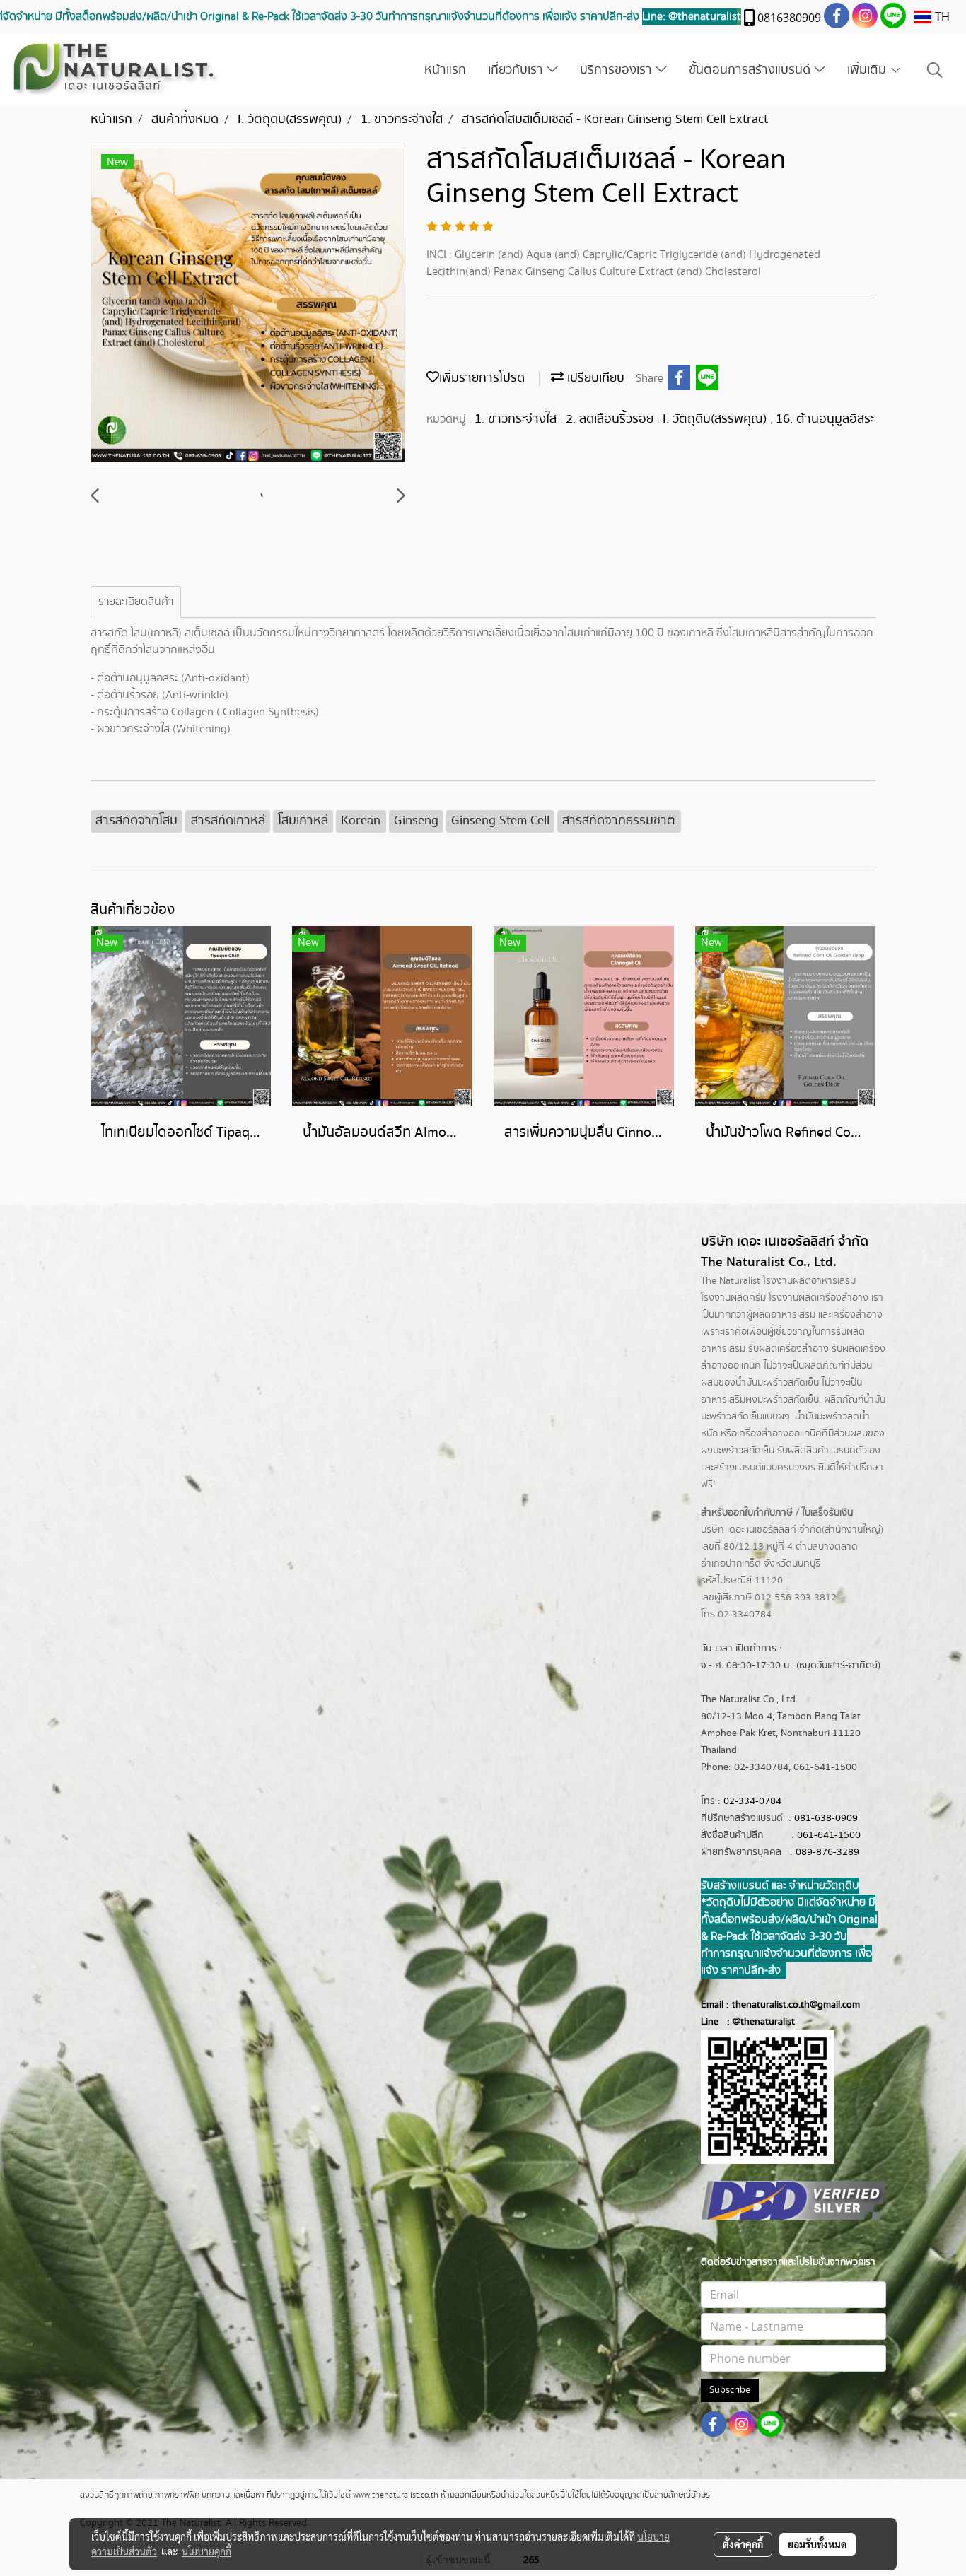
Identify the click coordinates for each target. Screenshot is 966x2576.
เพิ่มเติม (868, 70)
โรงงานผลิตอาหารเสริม (809, 1281)
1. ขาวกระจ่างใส (517, 419)
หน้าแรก (445, 70)
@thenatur (755, 2022)
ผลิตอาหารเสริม (784, 1315)
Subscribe (730, 2390)
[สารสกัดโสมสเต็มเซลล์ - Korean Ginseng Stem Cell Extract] (248, 306)
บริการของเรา (618, 70)
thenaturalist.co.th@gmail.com (796, 2005)
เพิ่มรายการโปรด (482, 378)
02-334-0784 (752, 1801)
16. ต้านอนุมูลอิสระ (825, 419)
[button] (935, 70)
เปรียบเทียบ (594, 378)
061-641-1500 (829, 1835)
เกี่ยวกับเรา (517, 70)
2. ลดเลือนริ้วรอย (611, 419)
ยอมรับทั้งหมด (817, 2544)
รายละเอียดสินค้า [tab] (136, 602)
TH (941, 17)
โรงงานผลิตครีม (733, 1298)
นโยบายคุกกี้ (206, 2551)
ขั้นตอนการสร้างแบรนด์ (751, 70)
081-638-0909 (826, 1818)
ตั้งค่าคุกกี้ (743, 2544)
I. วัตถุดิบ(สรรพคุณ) (716, 419)
